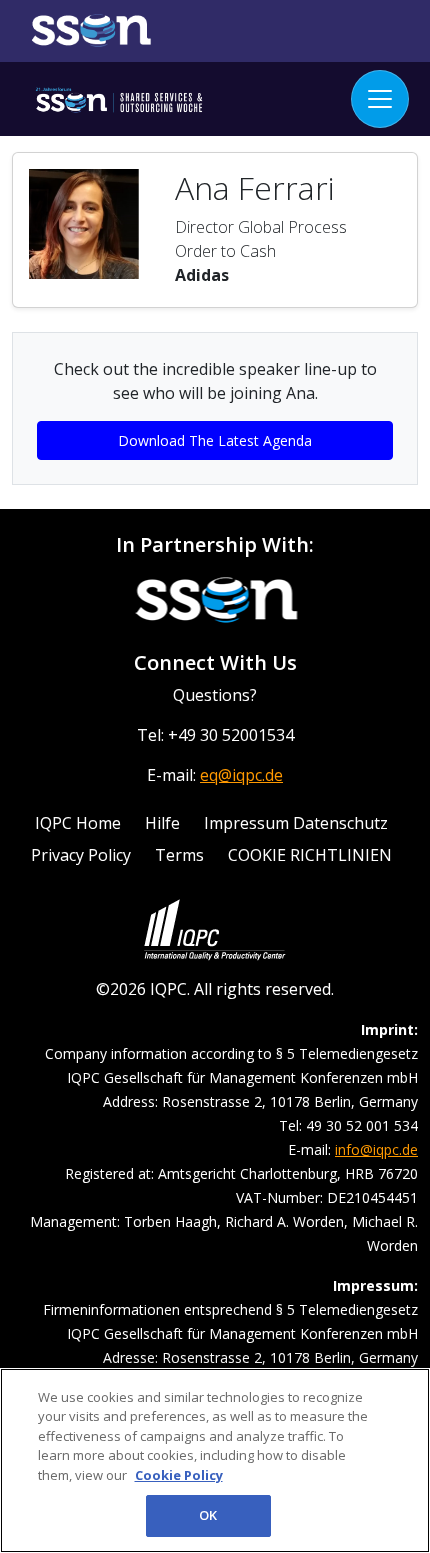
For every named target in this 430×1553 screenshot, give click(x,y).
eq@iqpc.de (241, 775)
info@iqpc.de (376, 1149)
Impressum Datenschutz (296, 823)
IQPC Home (78, 823)
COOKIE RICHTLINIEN (310, 855)
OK (208, 1515)
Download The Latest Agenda (215, 440)
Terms (179, 855)
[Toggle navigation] (380, 99)
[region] (215, 1460)
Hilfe (162, 823)
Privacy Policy (81, 855)
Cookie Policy (179, 1475)
